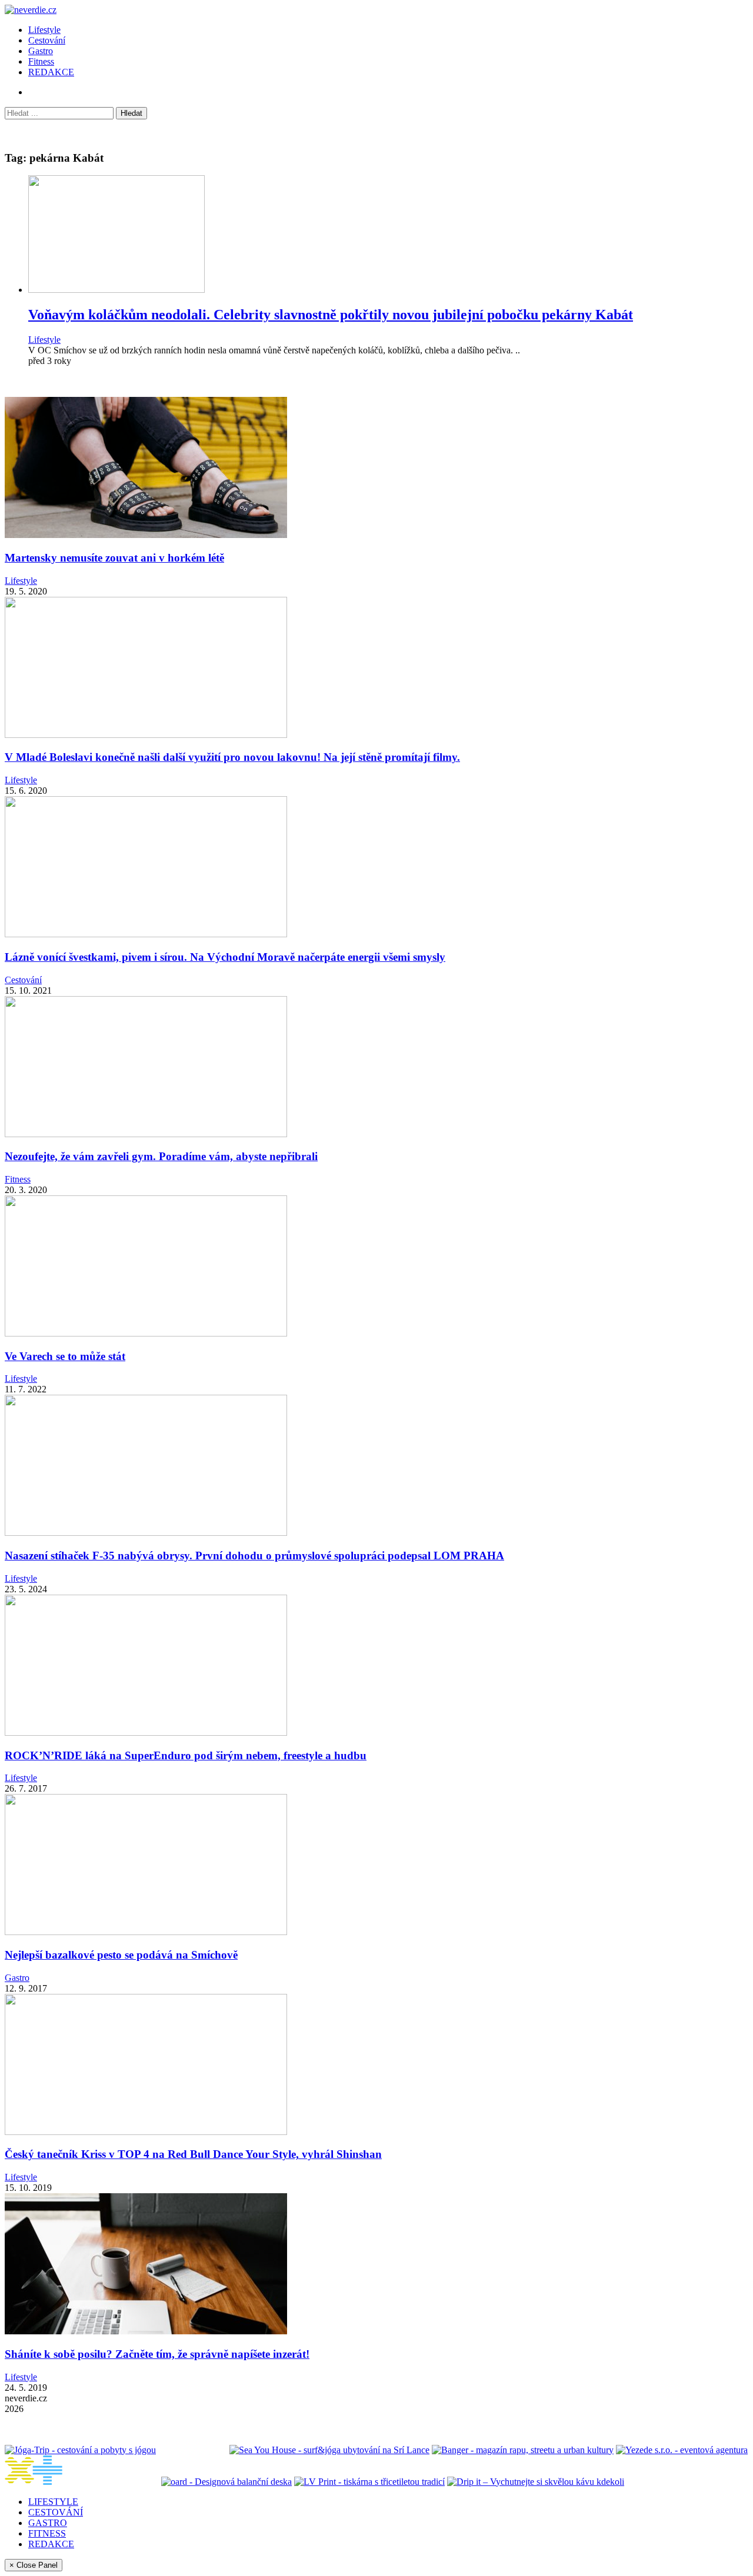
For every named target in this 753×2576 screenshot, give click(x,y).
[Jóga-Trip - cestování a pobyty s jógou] (80, 2450)
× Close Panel (34, 2565)
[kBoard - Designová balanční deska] (226, 2482)
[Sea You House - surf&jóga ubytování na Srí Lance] (329, 2450)
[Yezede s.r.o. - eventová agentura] (682, 2450)
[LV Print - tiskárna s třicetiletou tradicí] (369, 2482)
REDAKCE (51, 72)
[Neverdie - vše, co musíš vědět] (82, 2482)
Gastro (41, 51)
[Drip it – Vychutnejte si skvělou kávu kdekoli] (536, 2482)
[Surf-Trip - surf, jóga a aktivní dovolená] (193, 2450)
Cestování (47, 40)
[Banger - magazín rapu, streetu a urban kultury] (523, 2450)
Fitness (41, 61)
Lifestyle (44, 30)
